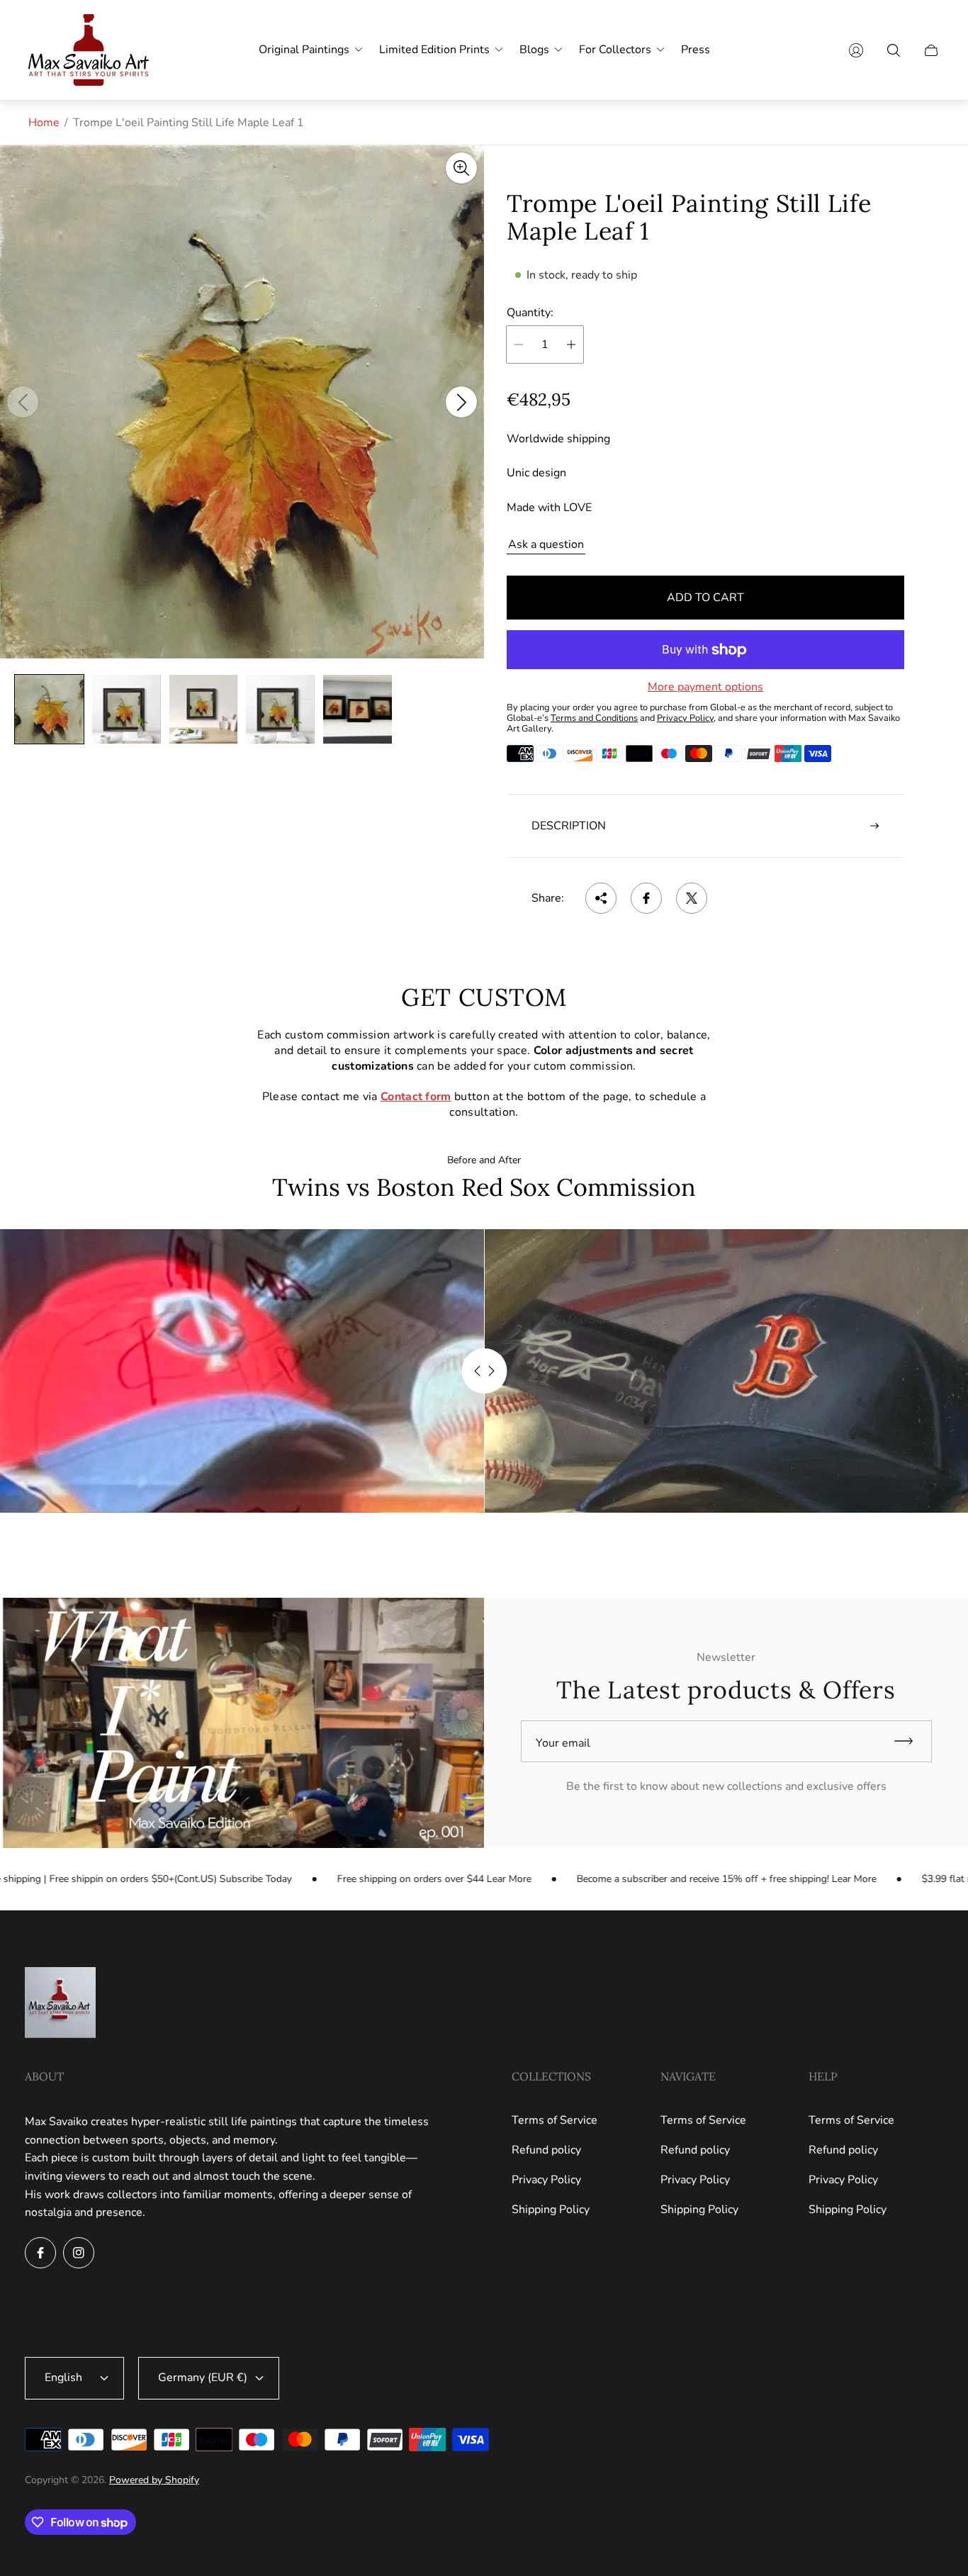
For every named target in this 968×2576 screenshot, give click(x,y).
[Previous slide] (23, 402)
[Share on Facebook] (646, 898)
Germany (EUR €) (203, 2378)
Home (44, 123)
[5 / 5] (358, 709)
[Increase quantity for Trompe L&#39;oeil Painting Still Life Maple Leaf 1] (571, 345)
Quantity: (530, 313)
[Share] (601, 898)
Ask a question (546, 544)
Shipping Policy (551, 2210)
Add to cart (705, 598)
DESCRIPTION (569, 826)
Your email (563, 1743)
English (63, 2378)
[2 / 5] (126, 709)
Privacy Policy (546, 2180)
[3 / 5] (204, 709)
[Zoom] (461, 168)
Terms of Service (555, 2120)
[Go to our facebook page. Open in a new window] (40, 2253)
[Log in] (856, 50)
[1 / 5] (49, 709)
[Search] (894, 50)
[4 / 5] (280, 709)
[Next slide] (461, 402)
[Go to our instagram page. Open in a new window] (79, 2253)
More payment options (705, 687)
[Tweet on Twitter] (692, 898)
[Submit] (910, 1741)
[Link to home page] (60, 2004)
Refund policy (546, 2150)
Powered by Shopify (154, 2480)
